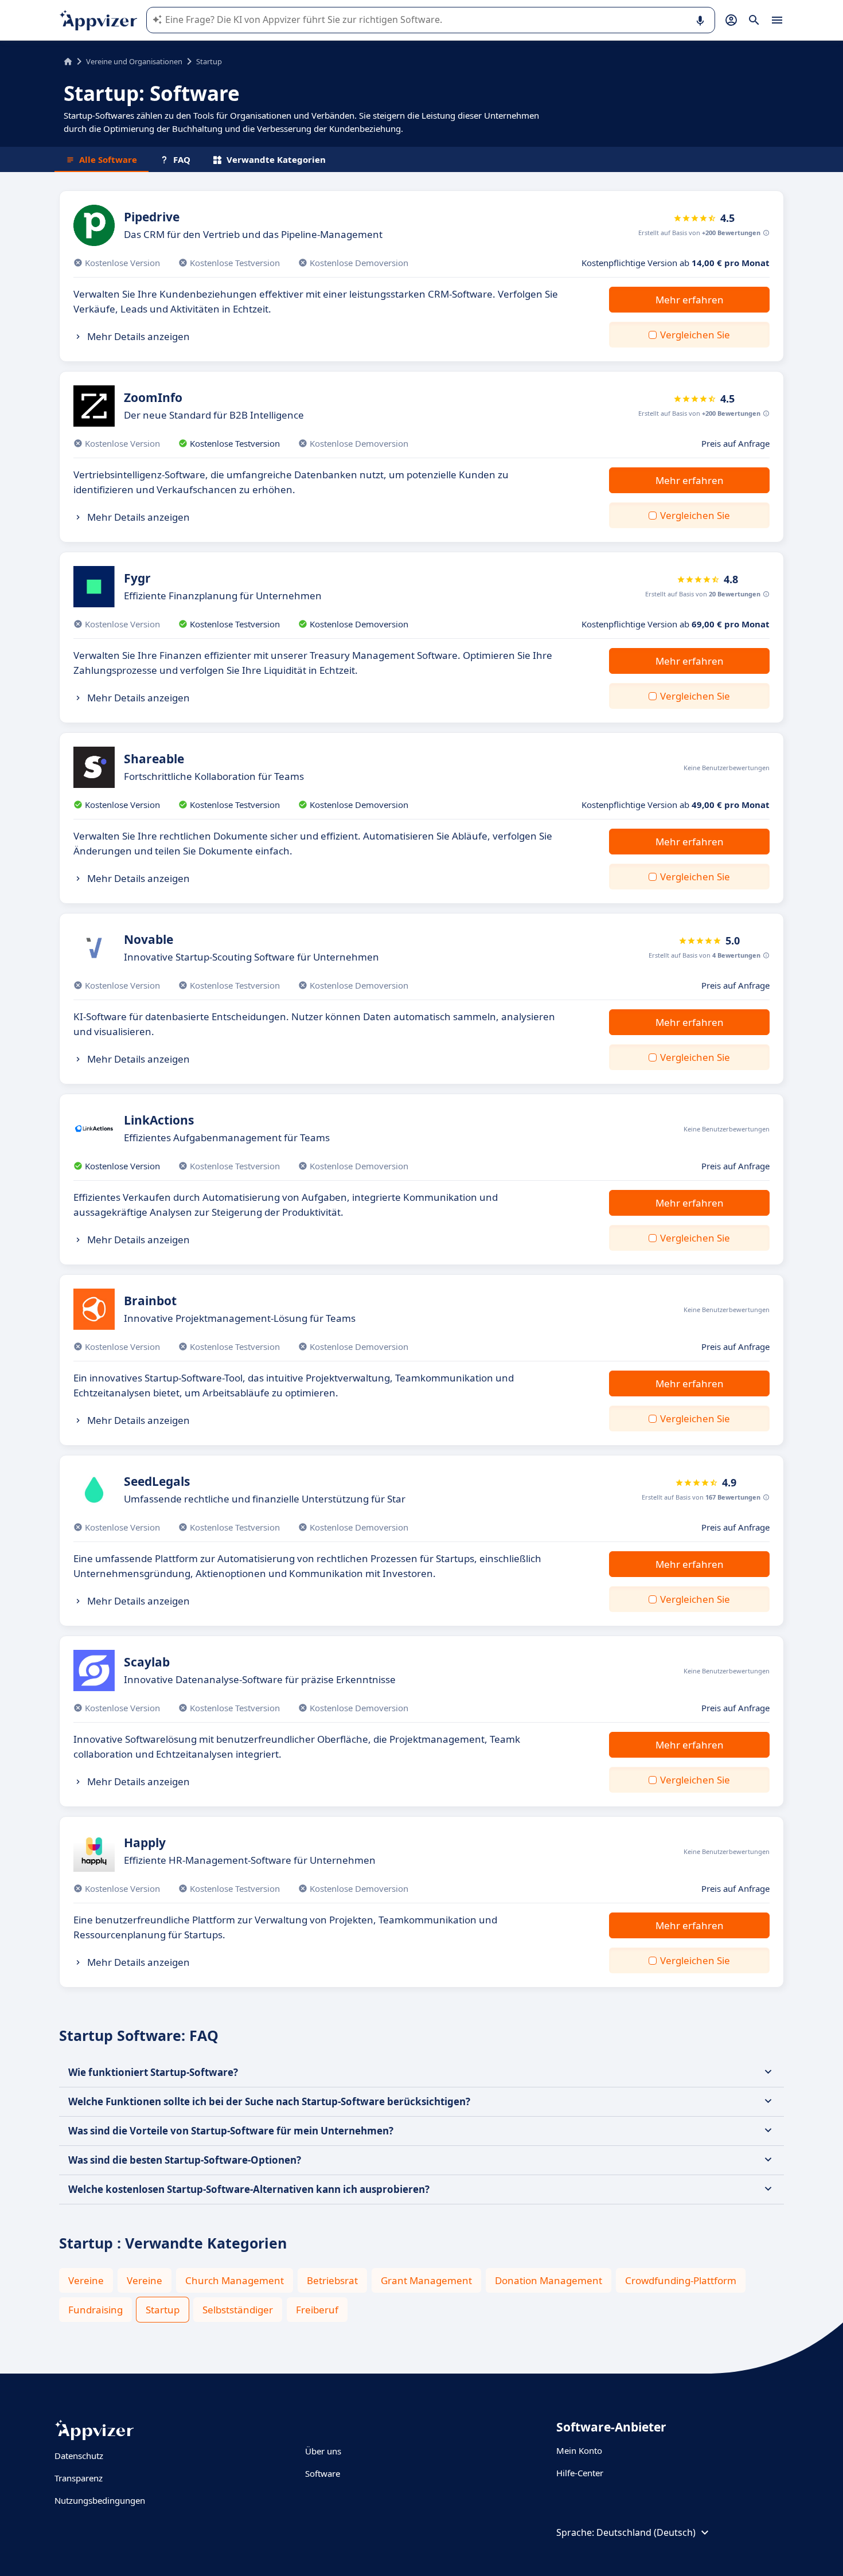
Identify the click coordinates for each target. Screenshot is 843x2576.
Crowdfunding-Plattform (681, 2280)
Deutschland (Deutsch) (646, 2532)
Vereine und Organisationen (134, 61)
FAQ (182, 159)
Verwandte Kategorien (276, 159)
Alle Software (108, 159)
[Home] (68, 61)
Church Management (235, 2280)
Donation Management (549, 2280)
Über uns (323, 2451)
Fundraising (95, 2310)
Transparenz (79, 2478)
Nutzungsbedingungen (100, 2500)
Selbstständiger (238, 2310)
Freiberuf (317, 2310)
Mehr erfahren (690, 300)
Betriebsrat (332, 2280)
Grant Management (426, 2280)
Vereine (86, 2280)
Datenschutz (79, 2456)
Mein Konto (579, 2450)
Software (323, 2473)
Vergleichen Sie (695, 335)
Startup (163, 2310)
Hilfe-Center (580, 2473)
